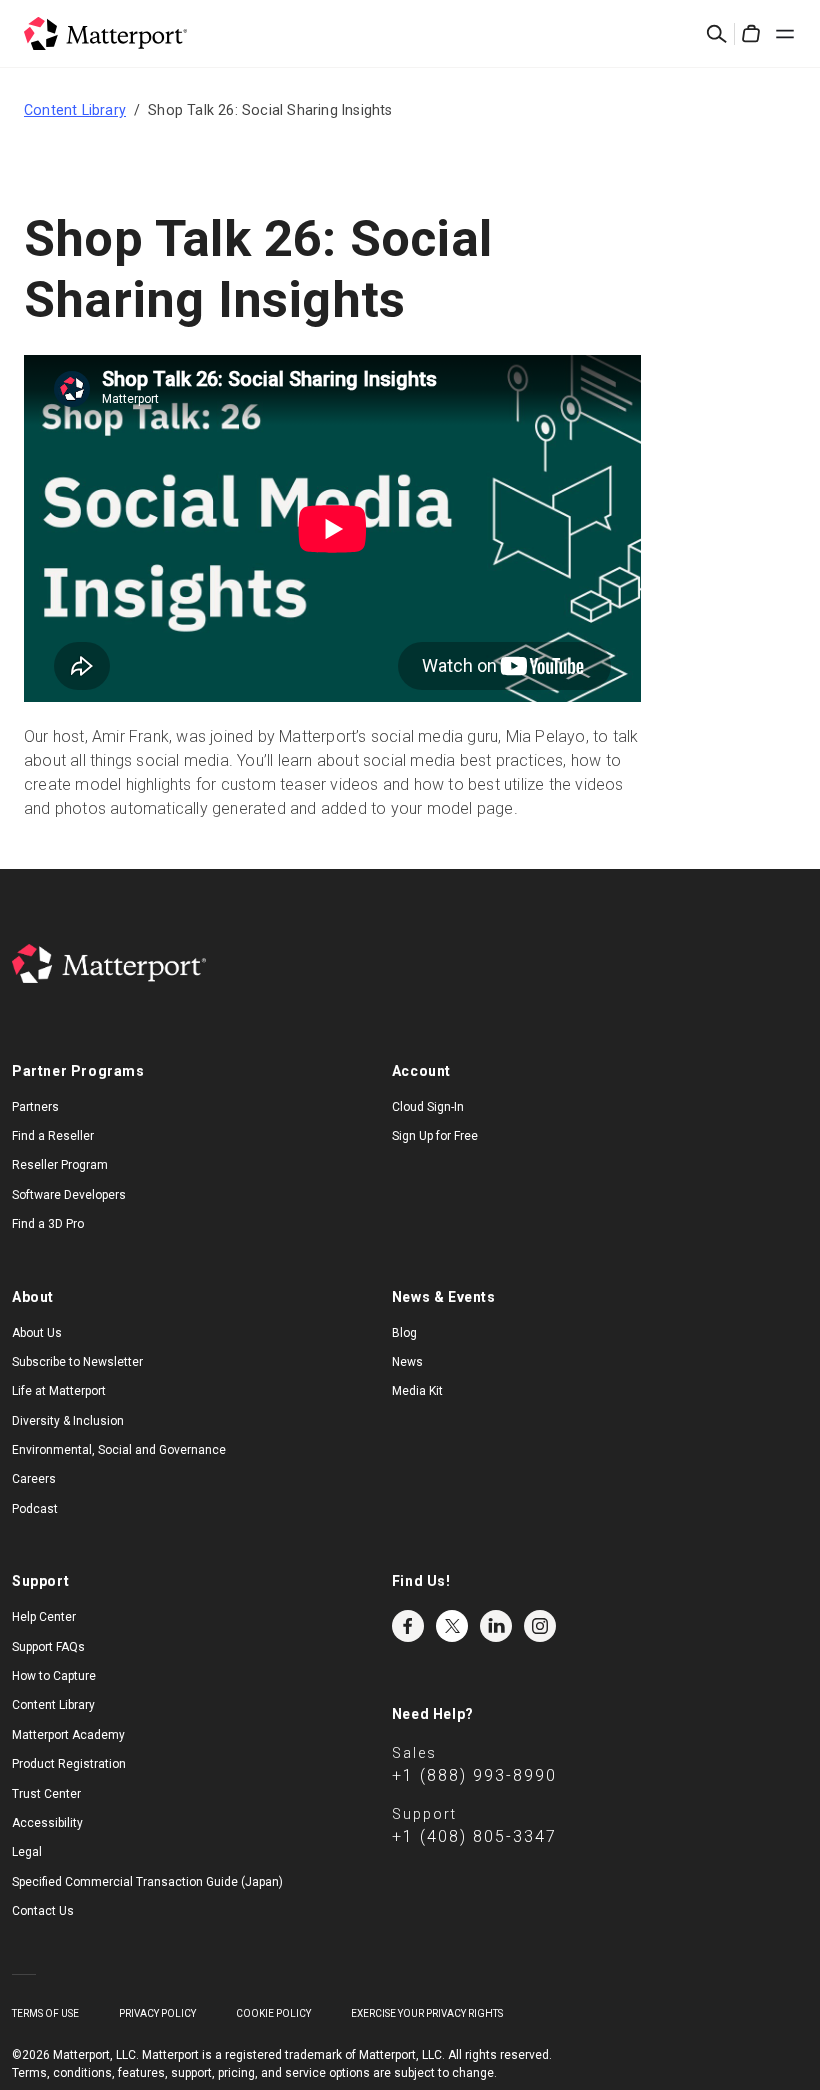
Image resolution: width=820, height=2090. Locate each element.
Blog (404, 1333)
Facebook (408, 1626)
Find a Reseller (53, 1136)
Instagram (540, 1626)
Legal (27, 1852)
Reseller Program (60, 1165)
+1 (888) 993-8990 (474, 1775)
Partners (35, 1107)
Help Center (44, 1617)
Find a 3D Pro (48, 1224)
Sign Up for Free (435, 1136)
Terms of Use (45, 2013)
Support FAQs (48, 1647)
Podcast (35, 1509)
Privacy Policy (157, 2013)
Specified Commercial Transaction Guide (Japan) (147, 1882)
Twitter (452, 1626)
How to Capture (54, 1676)
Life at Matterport (59, 1391)
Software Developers (69, 1195)
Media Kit (417, 1391)
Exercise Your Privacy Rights (427, 2013)
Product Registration (69, 1764)
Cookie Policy (273, 2013)
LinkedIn (496, 1626)
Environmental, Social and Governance (119, 1450)
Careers (34, 1479)
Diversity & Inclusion (68, 1421)
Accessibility (47, 1823)
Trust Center (46, 1794)
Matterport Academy (68, 1735)
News (407, 1362)
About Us (37, 1333)
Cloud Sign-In (428, 1107)
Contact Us (43, 1911)
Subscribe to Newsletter (77, 1362)
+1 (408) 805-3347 (474, 1836)
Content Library (75, 110)
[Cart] (751, 34)
